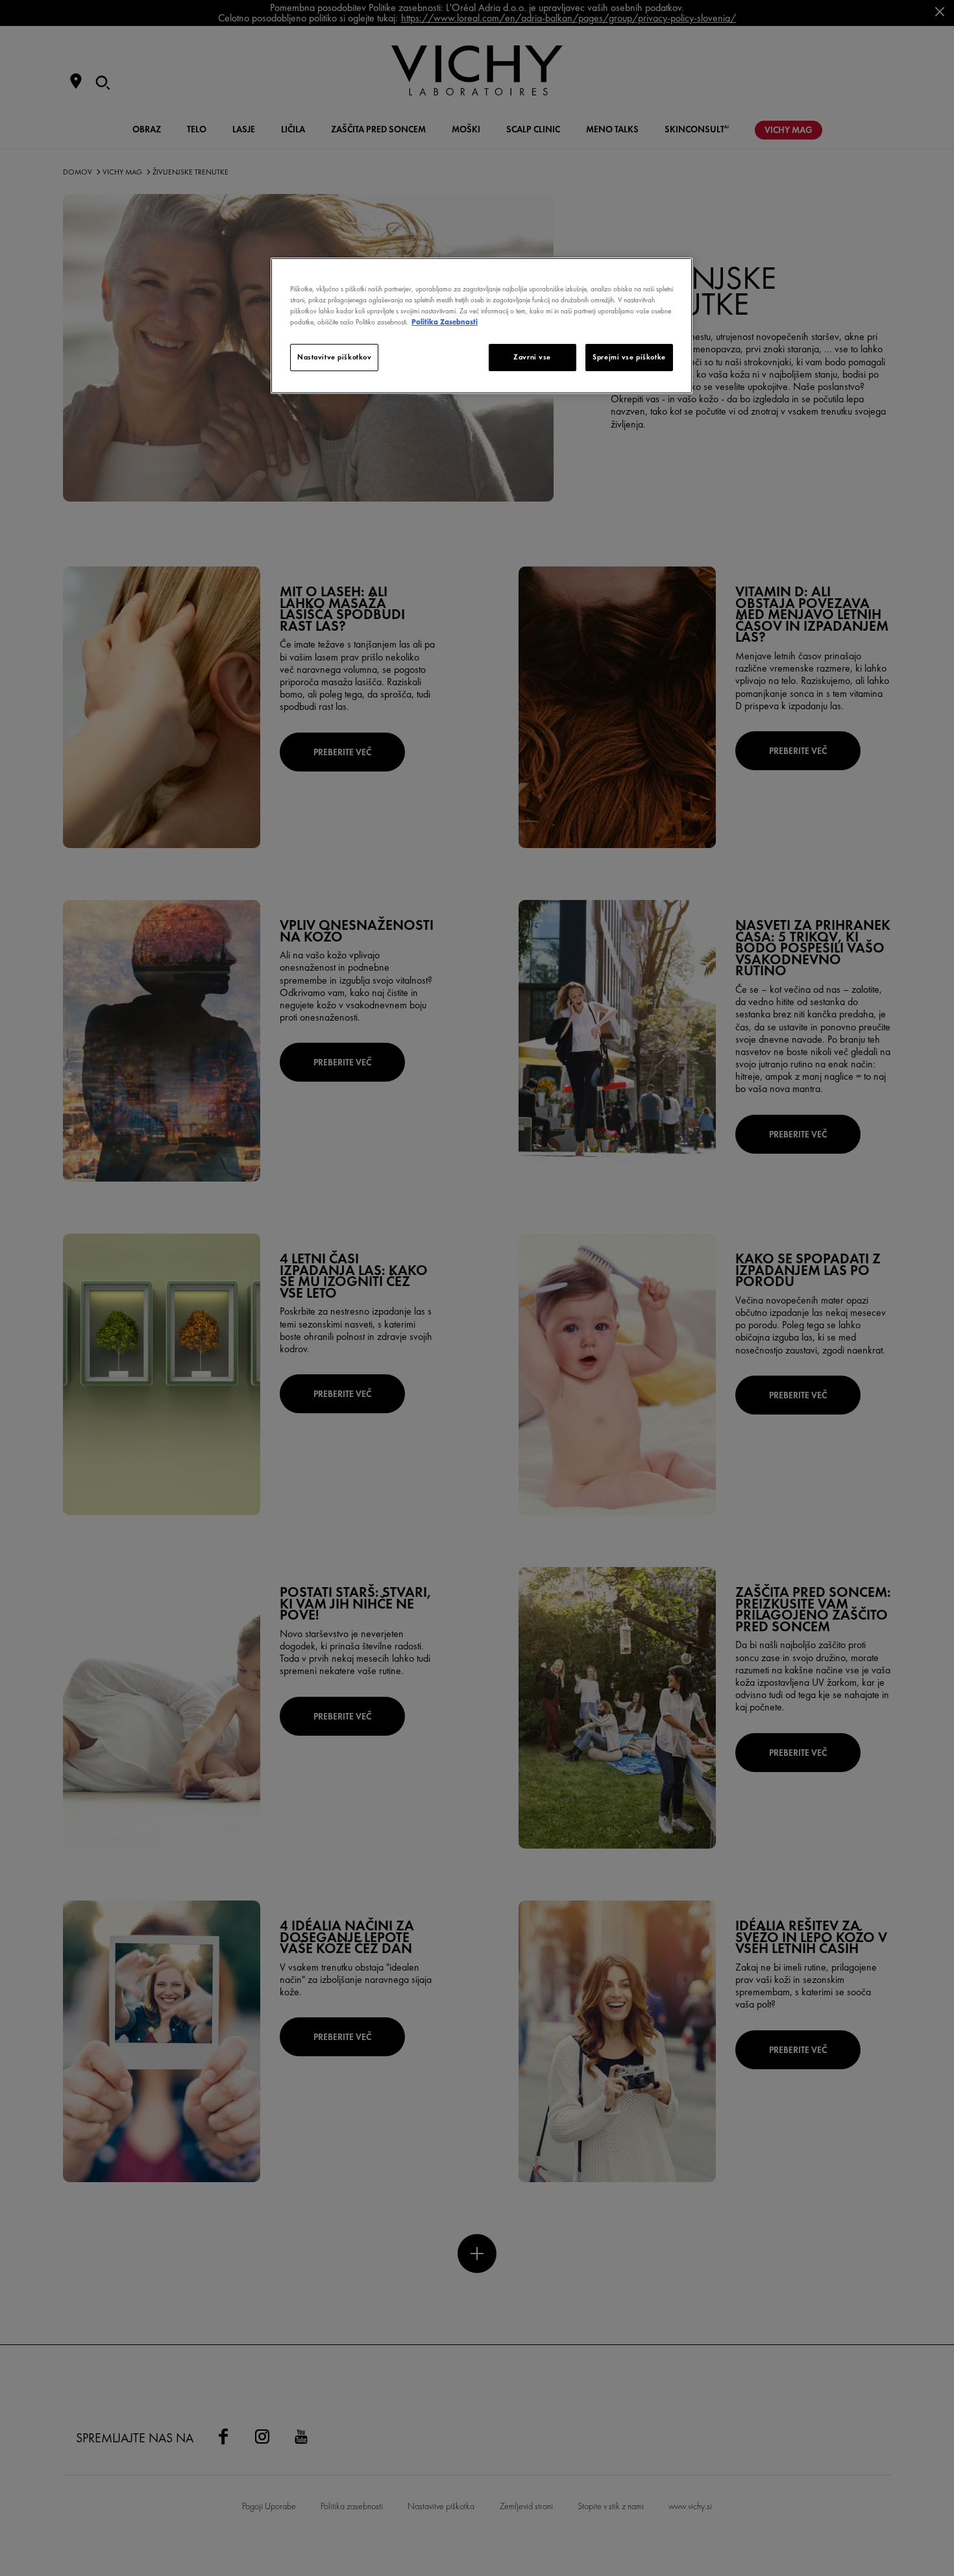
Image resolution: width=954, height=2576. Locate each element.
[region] (482, 326)
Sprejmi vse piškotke (629, 357)
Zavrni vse (532, 357)
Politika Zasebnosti (445, 322)
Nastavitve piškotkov (334, 357)
